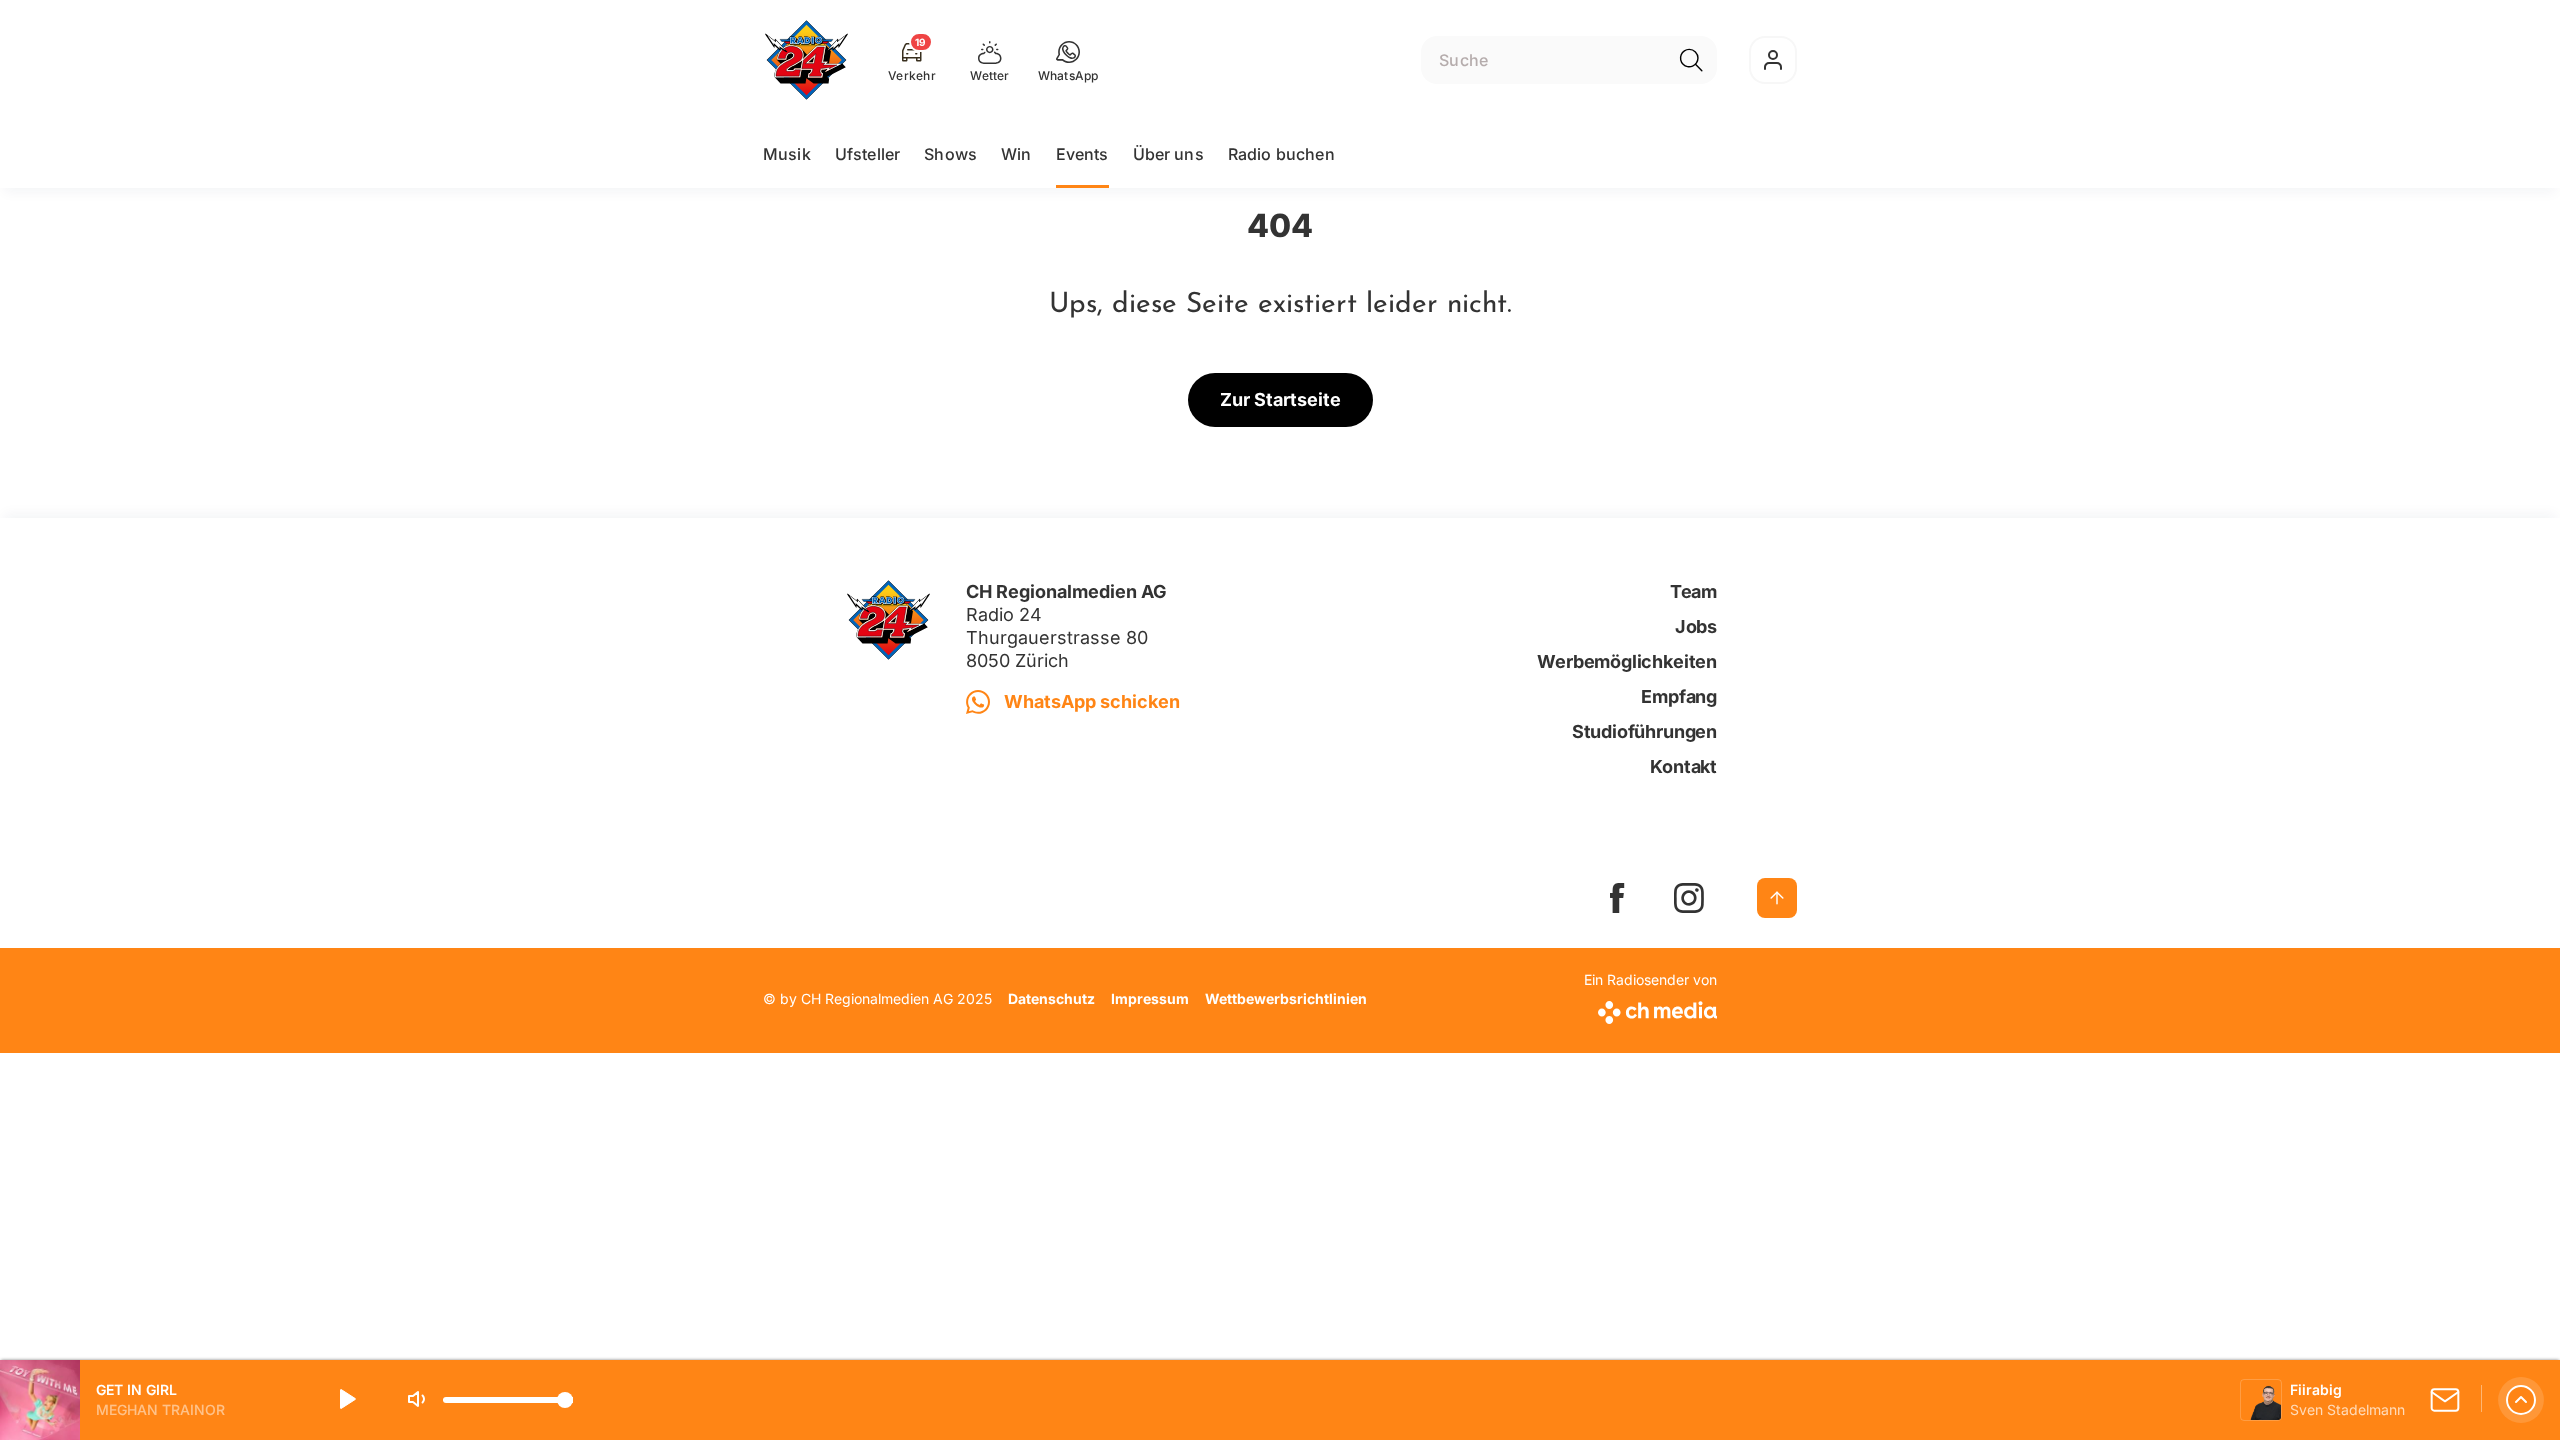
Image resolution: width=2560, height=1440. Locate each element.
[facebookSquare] (1617, 898)
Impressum (1150, 998)
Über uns (1168, 154)
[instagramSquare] (1689, 898)
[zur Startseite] (806, 60)
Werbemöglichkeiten (1627, 661)
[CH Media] (1650, 1008)
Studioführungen (1644, 731)
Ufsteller (867, 154)
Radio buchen (1281, 154)
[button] (1068, 60)
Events (1082, 154)
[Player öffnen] (2521, 1400)
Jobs (1696, 626)
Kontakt (1683, 766)
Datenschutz (1051, 998)
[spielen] (346, 1400)
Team (1693, 591)
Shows (950, 154)
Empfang (1679, 696)
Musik (787, 154)
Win (1016, 154)
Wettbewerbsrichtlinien (1286, 998)
